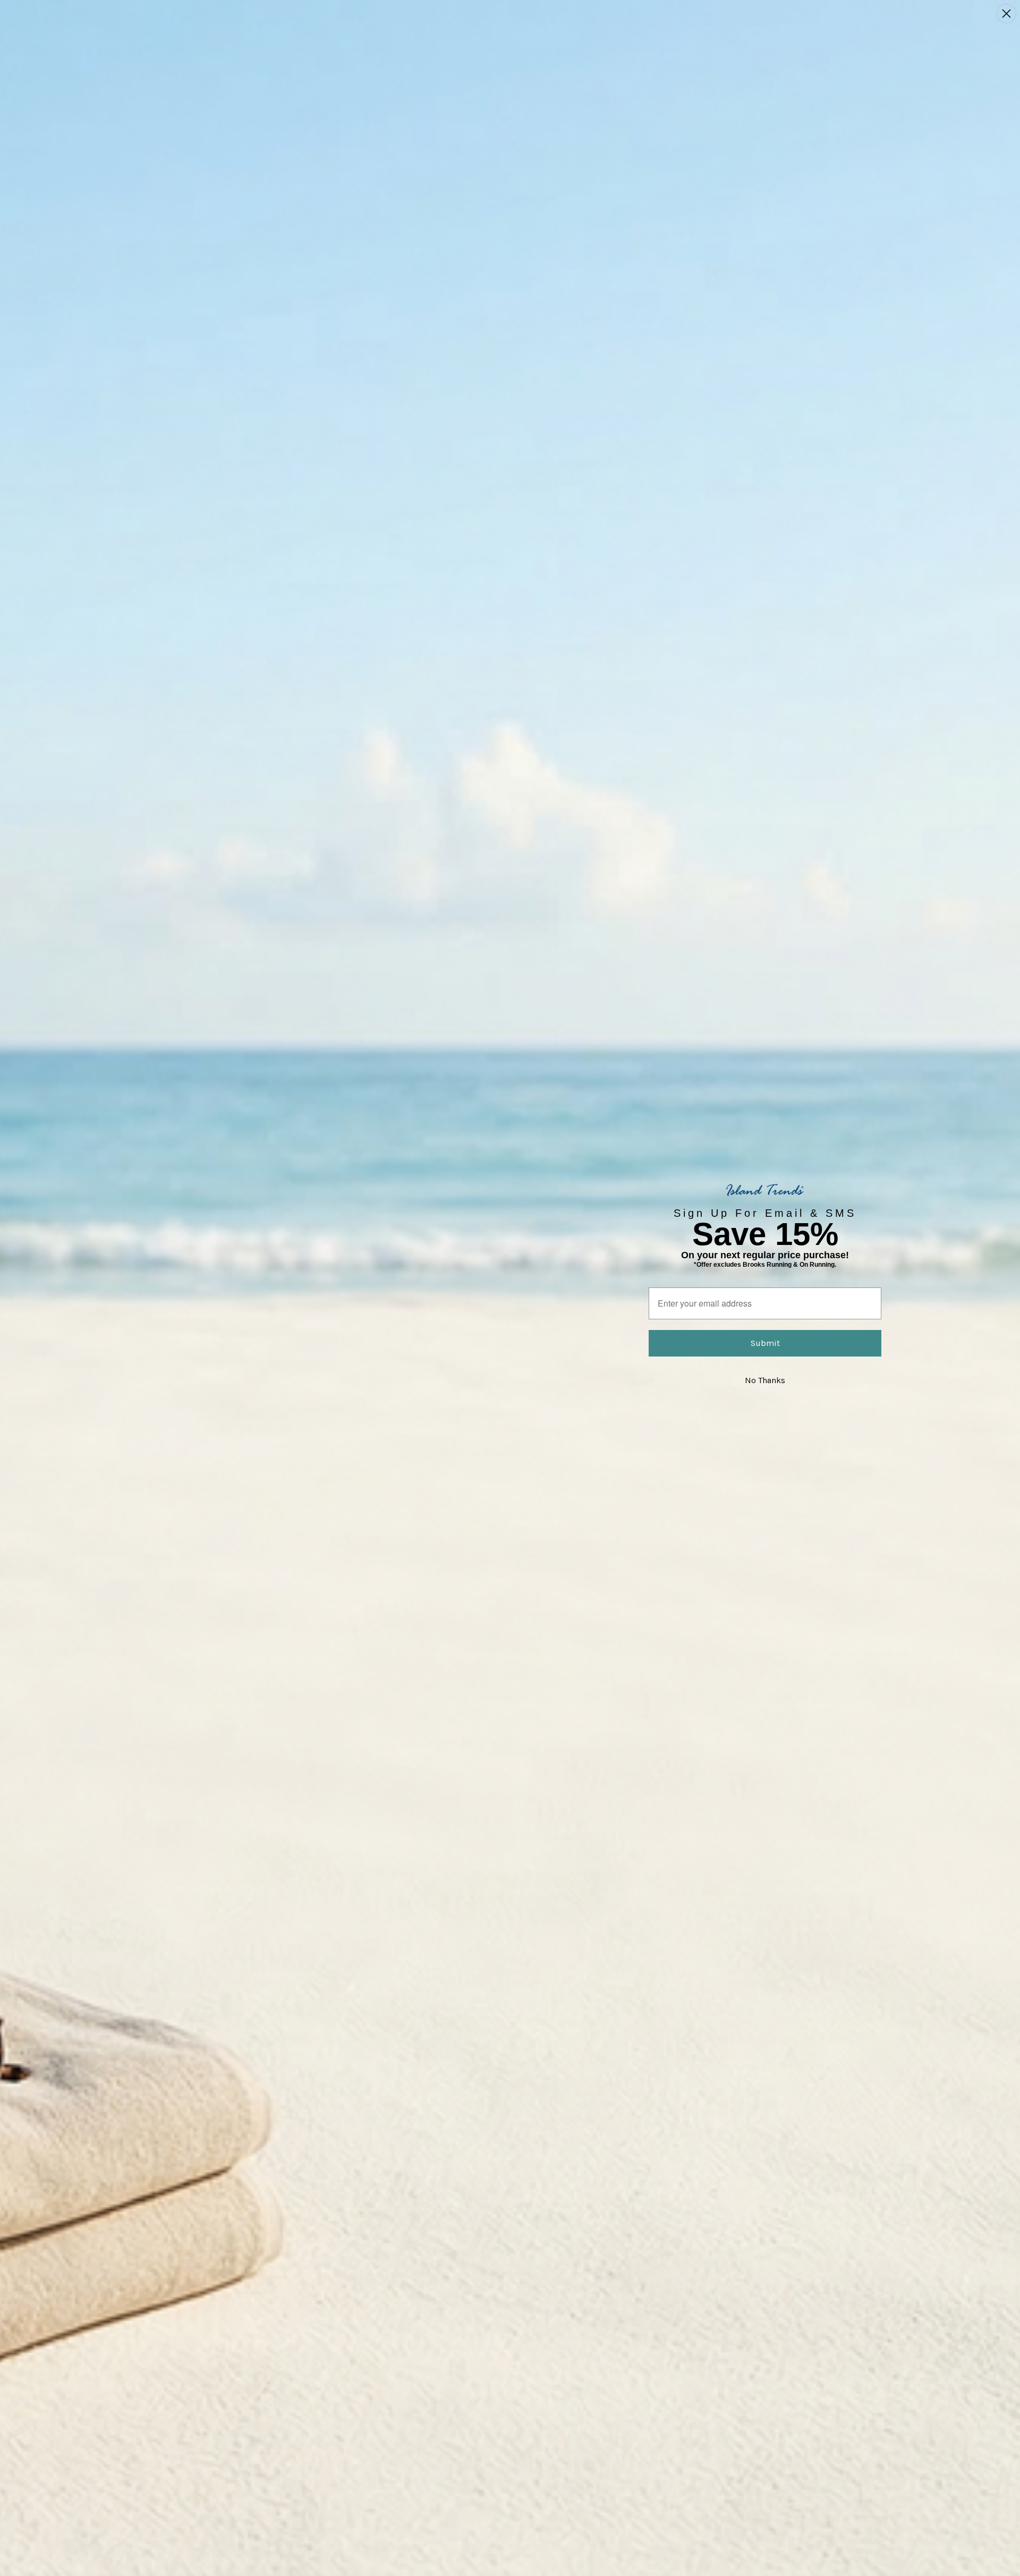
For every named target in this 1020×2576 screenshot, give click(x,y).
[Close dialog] (1006, 14)
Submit (765, 1343)
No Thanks (765, 1380)
